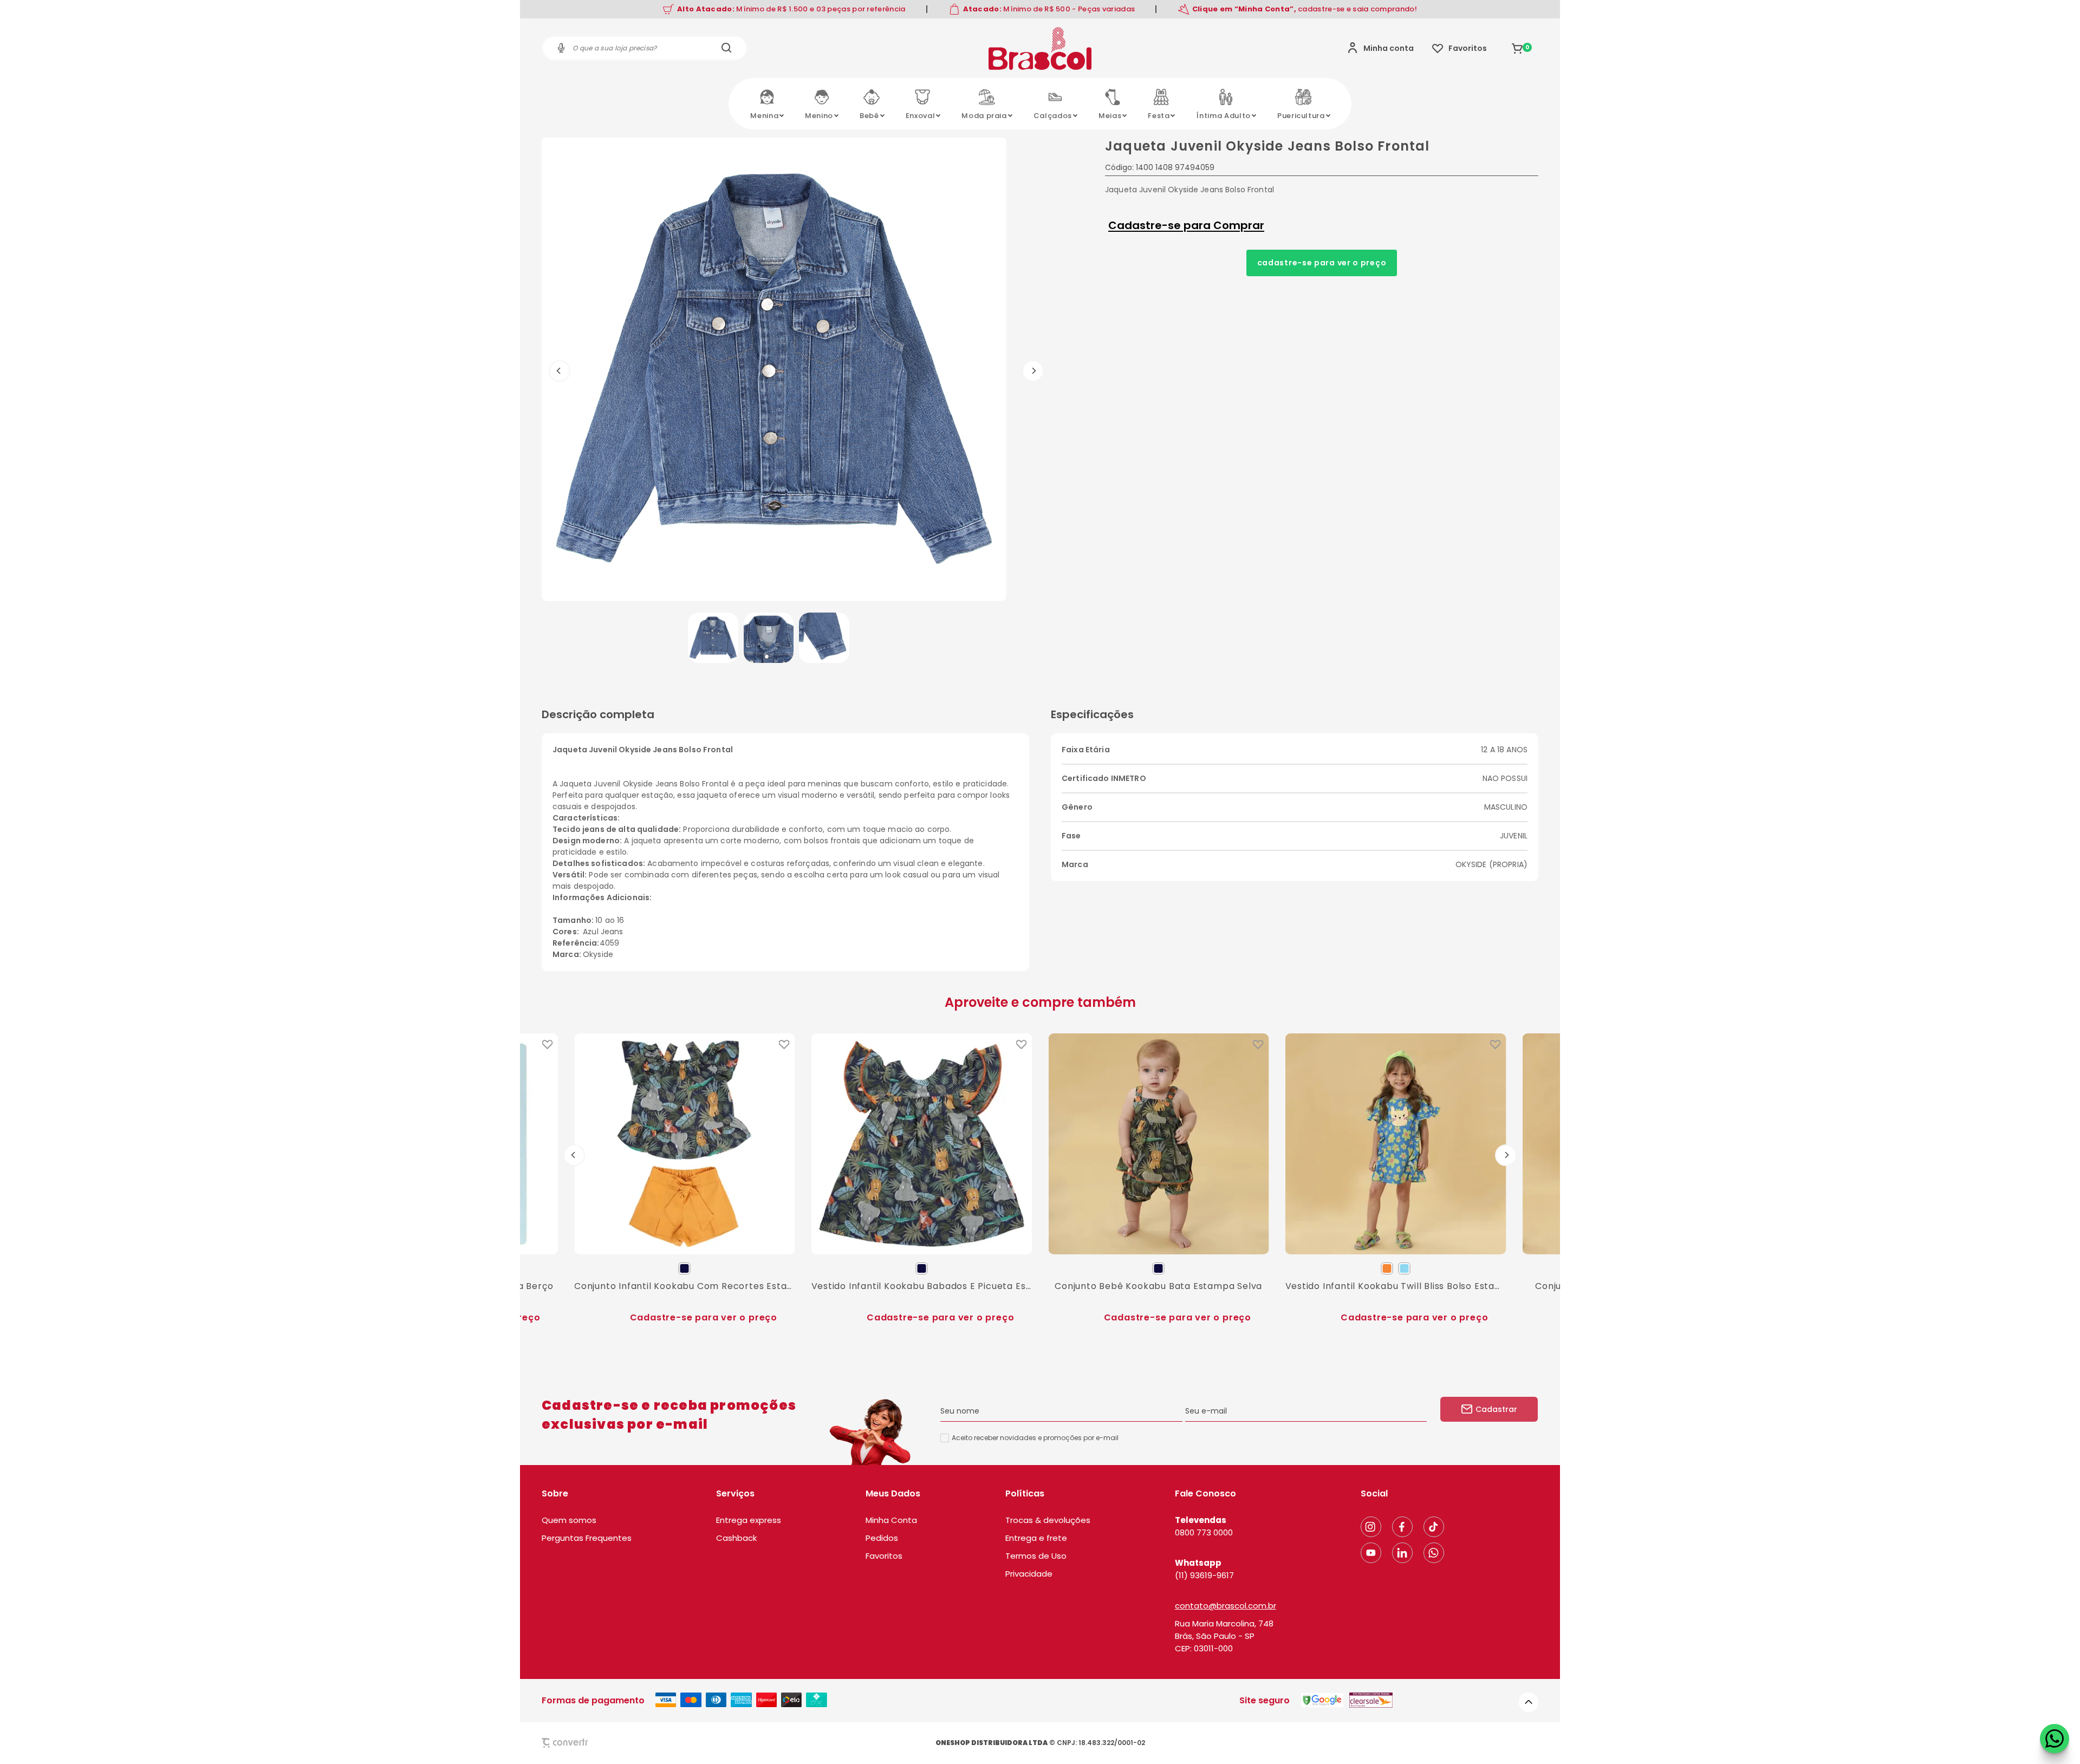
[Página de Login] (1380, 48)
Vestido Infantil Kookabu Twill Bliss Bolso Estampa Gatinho (1396, 1285)
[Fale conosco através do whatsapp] (2055, 1739)
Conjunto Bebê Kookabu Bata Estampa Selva (1158, 1285)
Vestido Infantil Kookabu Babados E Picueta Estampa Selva (922, 1285)
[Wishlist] (1460, 48)
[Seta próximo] (1033, 371)
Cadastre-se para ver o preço (1322, 263)
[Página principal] (1040, 48)
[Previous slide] (574, 1155)
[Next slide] (1506, 1155)
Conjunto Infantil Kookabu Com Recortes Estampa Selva (685, 1285)
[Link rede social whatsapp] (1434, 1553)
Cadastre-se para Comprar (1186, 225)
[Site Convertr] (590, 1743)
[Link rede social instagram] (1371, 1527)
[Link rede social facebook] (1402, 1527)
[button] (713, 638)
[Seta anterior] (560, 371)
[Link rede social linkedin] (1402, 1553)
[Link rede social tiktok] (1434, 1527)
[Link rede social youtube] (1371, 1553)
